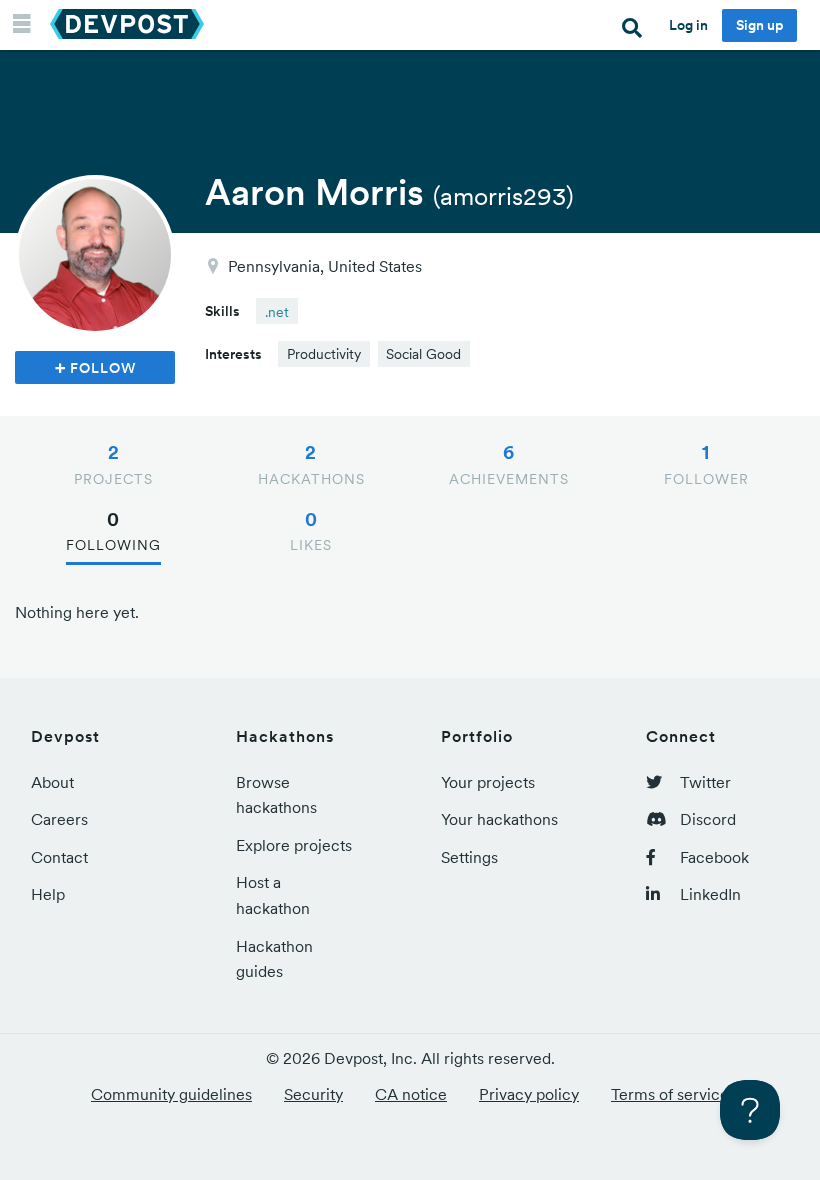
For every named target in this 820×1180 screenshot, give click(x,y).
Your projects (488, 782)
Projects (113, 464)
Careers (59, 819)
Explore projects (294, 845)
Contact (59, 857)
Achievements (509, 464)
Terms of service (670, 1094)
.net (277, 312)
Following (113, 531)
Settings (469, 857)
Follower (706, 464)
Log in (688, 25)
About (52, 782)
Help (48, 894)
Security (313, 1094)
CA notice (411, 1094)
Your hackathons (499, 819)
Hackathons (311, 464)
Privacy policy (529, 1094)
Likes (311, 531)
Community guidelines (171, 1094)
